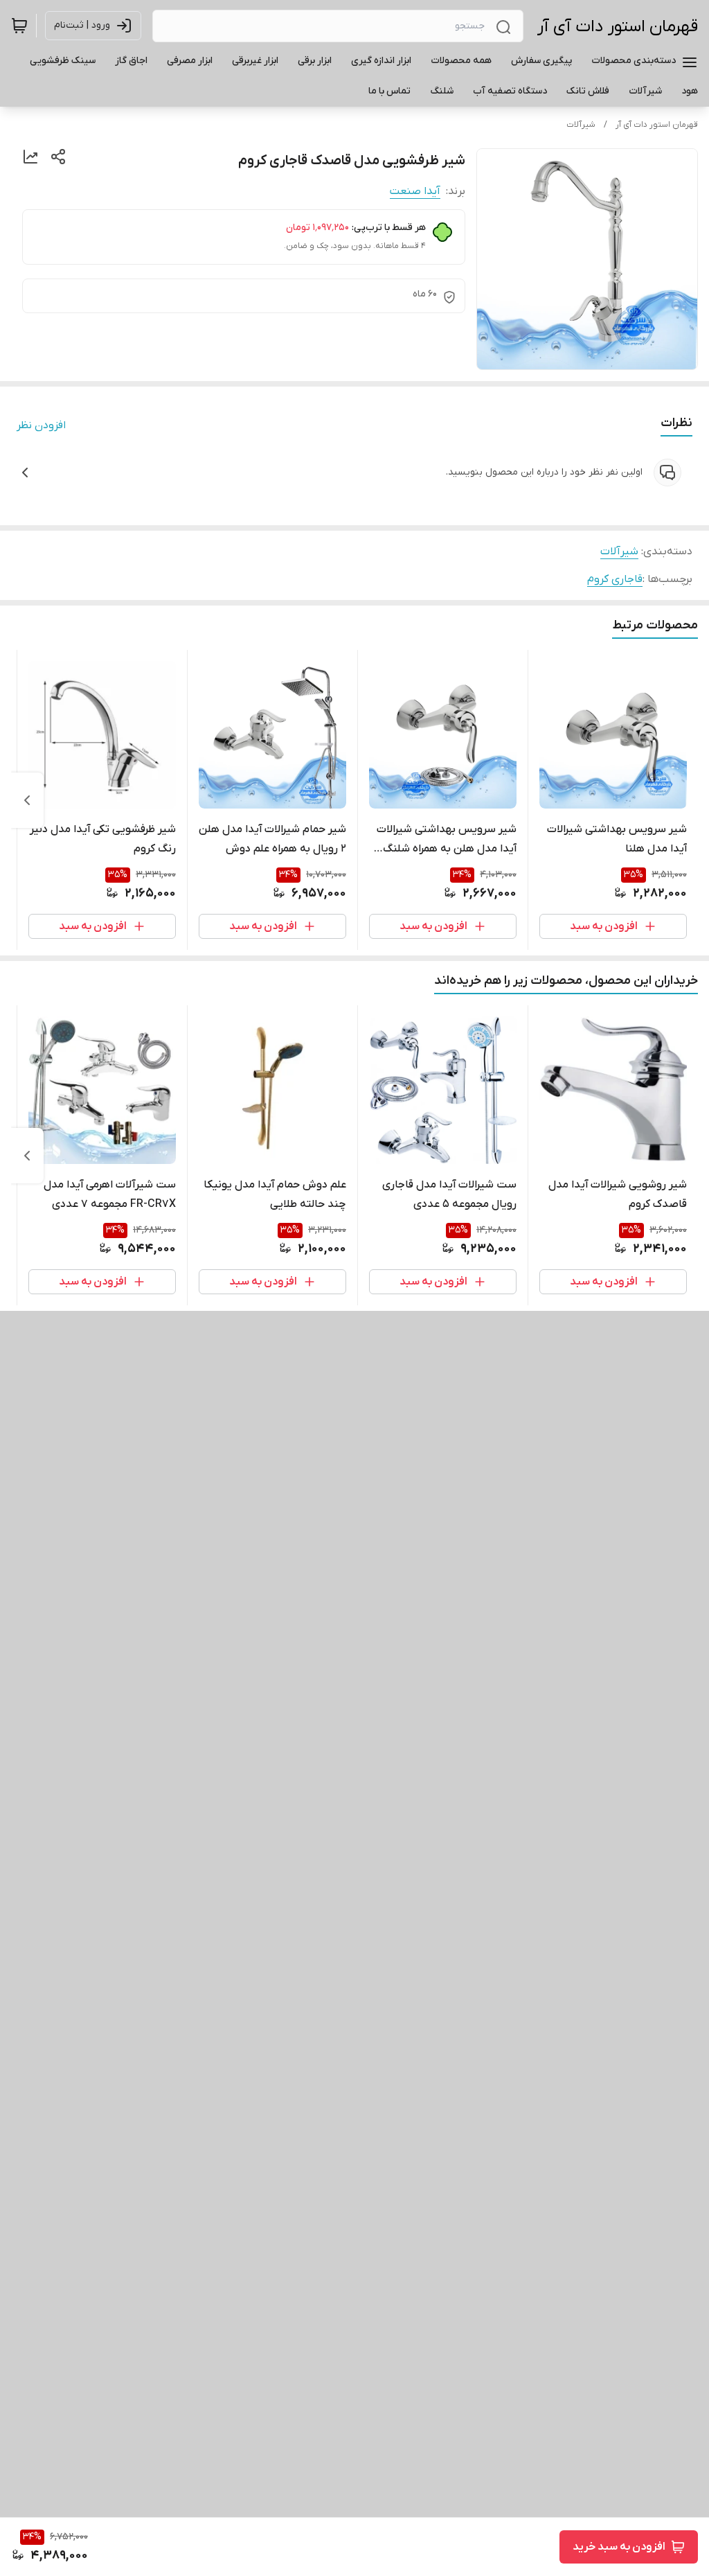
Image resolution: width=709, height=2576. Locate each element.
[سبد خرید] (19, 26)
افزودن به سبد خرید (619, 2547)
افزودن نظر (41, 425)
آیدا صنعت (415, 191)
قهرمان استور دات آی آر (618, 27)
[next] (27, 800)
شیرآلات (581, 125)
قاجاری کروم (615, 579)
